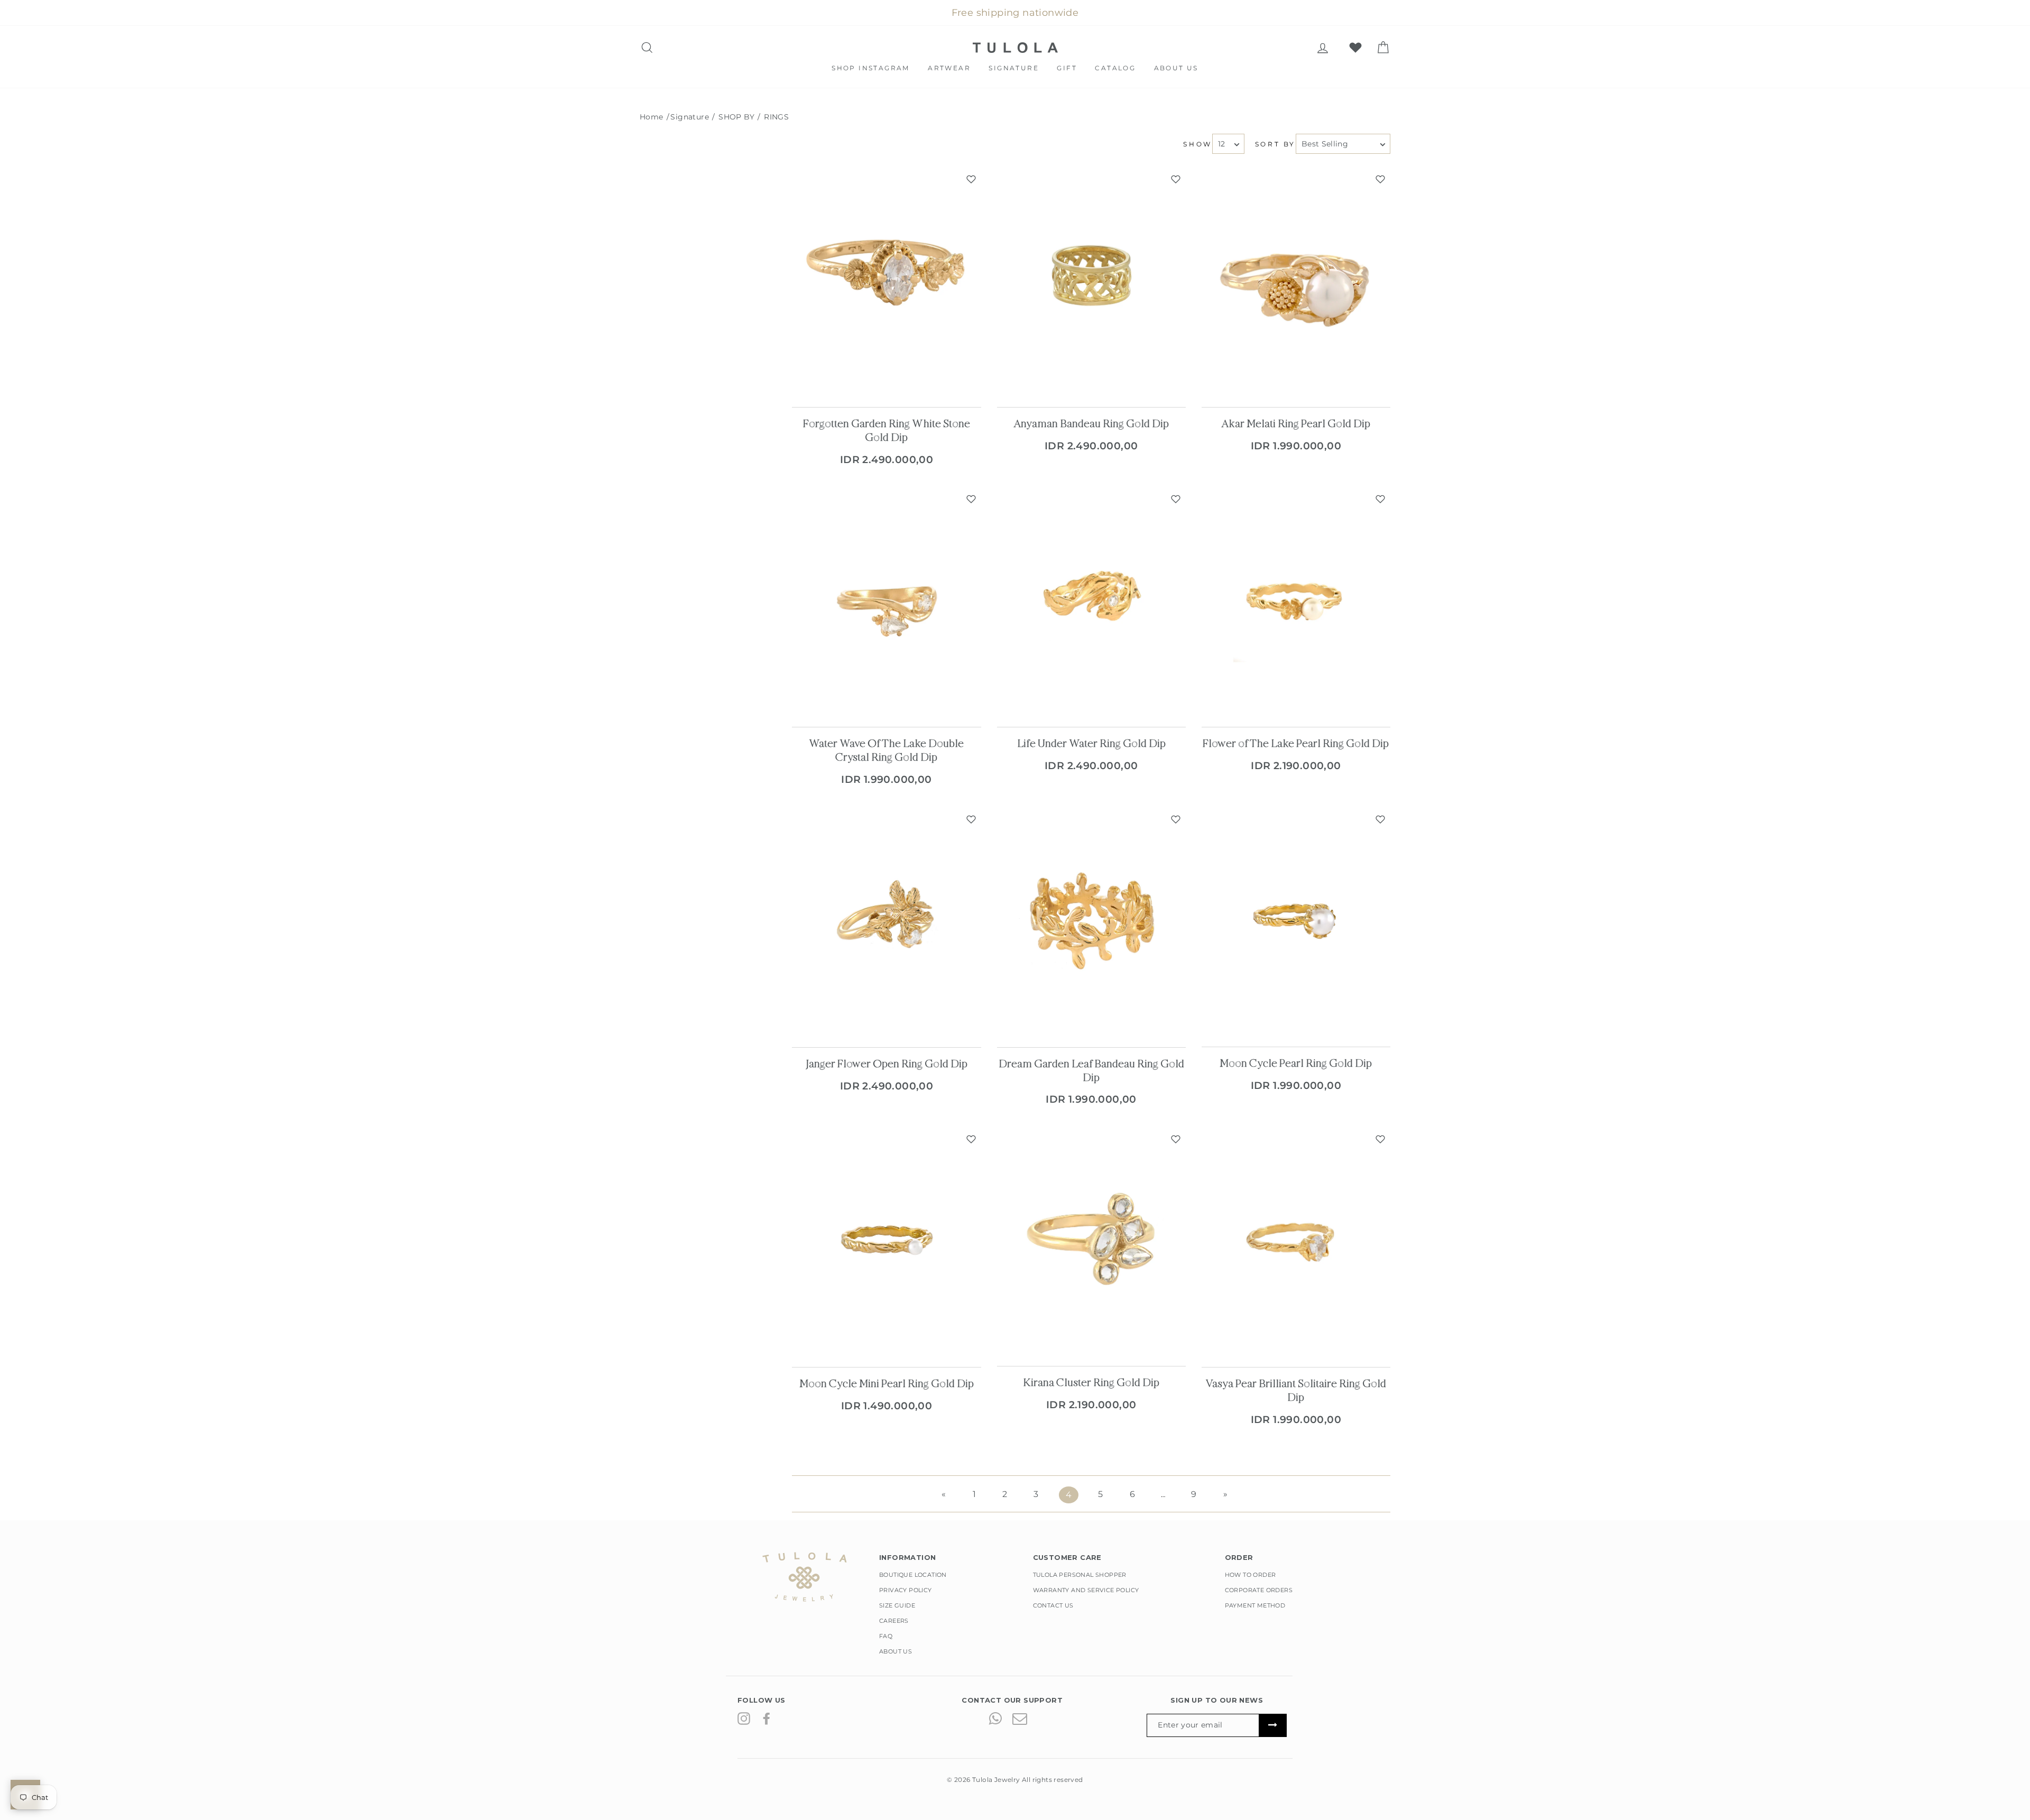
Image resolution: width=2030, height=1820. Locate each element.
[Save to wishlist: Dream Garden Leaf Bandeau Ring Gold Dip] (1176, 819)
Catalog (1115, 68)
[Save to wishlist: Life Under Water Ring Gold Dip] (1176, 499)
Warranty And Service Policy (1086, 1590)
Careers (894, 1621)
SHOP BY (736, 117)
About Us (1176, 68)
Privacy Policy (906, 1590)
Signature (1014, 68)
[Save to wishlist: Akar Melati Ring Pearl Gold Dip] (1380, 179)
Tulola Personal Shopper (1080, 1575)
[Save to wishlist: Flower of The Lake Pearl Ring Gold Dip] (1380, 499)
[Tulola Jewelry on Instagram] (744, 1718)
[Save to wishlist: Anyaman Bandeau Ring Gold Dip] (1176, 179)
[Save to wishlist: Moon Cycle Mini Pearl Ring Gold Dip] (971, 1139)
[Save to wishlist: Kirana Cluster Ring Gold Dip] (1176, 1139)
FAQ (886, 1636)
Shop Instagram (871, 68)
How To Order (1251, 1575)
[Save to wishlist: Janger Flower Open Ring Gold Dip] (971, 819)
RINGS (775, 117)
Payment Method (1255, 1605)
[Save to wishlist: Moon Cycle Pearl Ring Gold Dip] (1380, 819)
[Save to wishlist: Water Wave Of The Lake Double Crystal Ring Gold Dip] (971, 499)
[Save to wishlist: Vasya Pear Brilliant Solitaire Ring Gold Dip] (1380, 1139)
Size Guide (897, 1605)
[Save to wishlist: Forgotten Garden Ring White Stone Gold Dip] (971, 179)
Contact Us (1053, 1605)
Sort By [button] (1275, 144)
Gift (1067, 68)
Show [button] (1197, 144)
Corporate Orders (1259, 1590)
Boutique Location (913, 1575)
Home (652, 117)
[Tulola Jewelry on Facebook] (767, 1718)
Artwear (949, 68)
